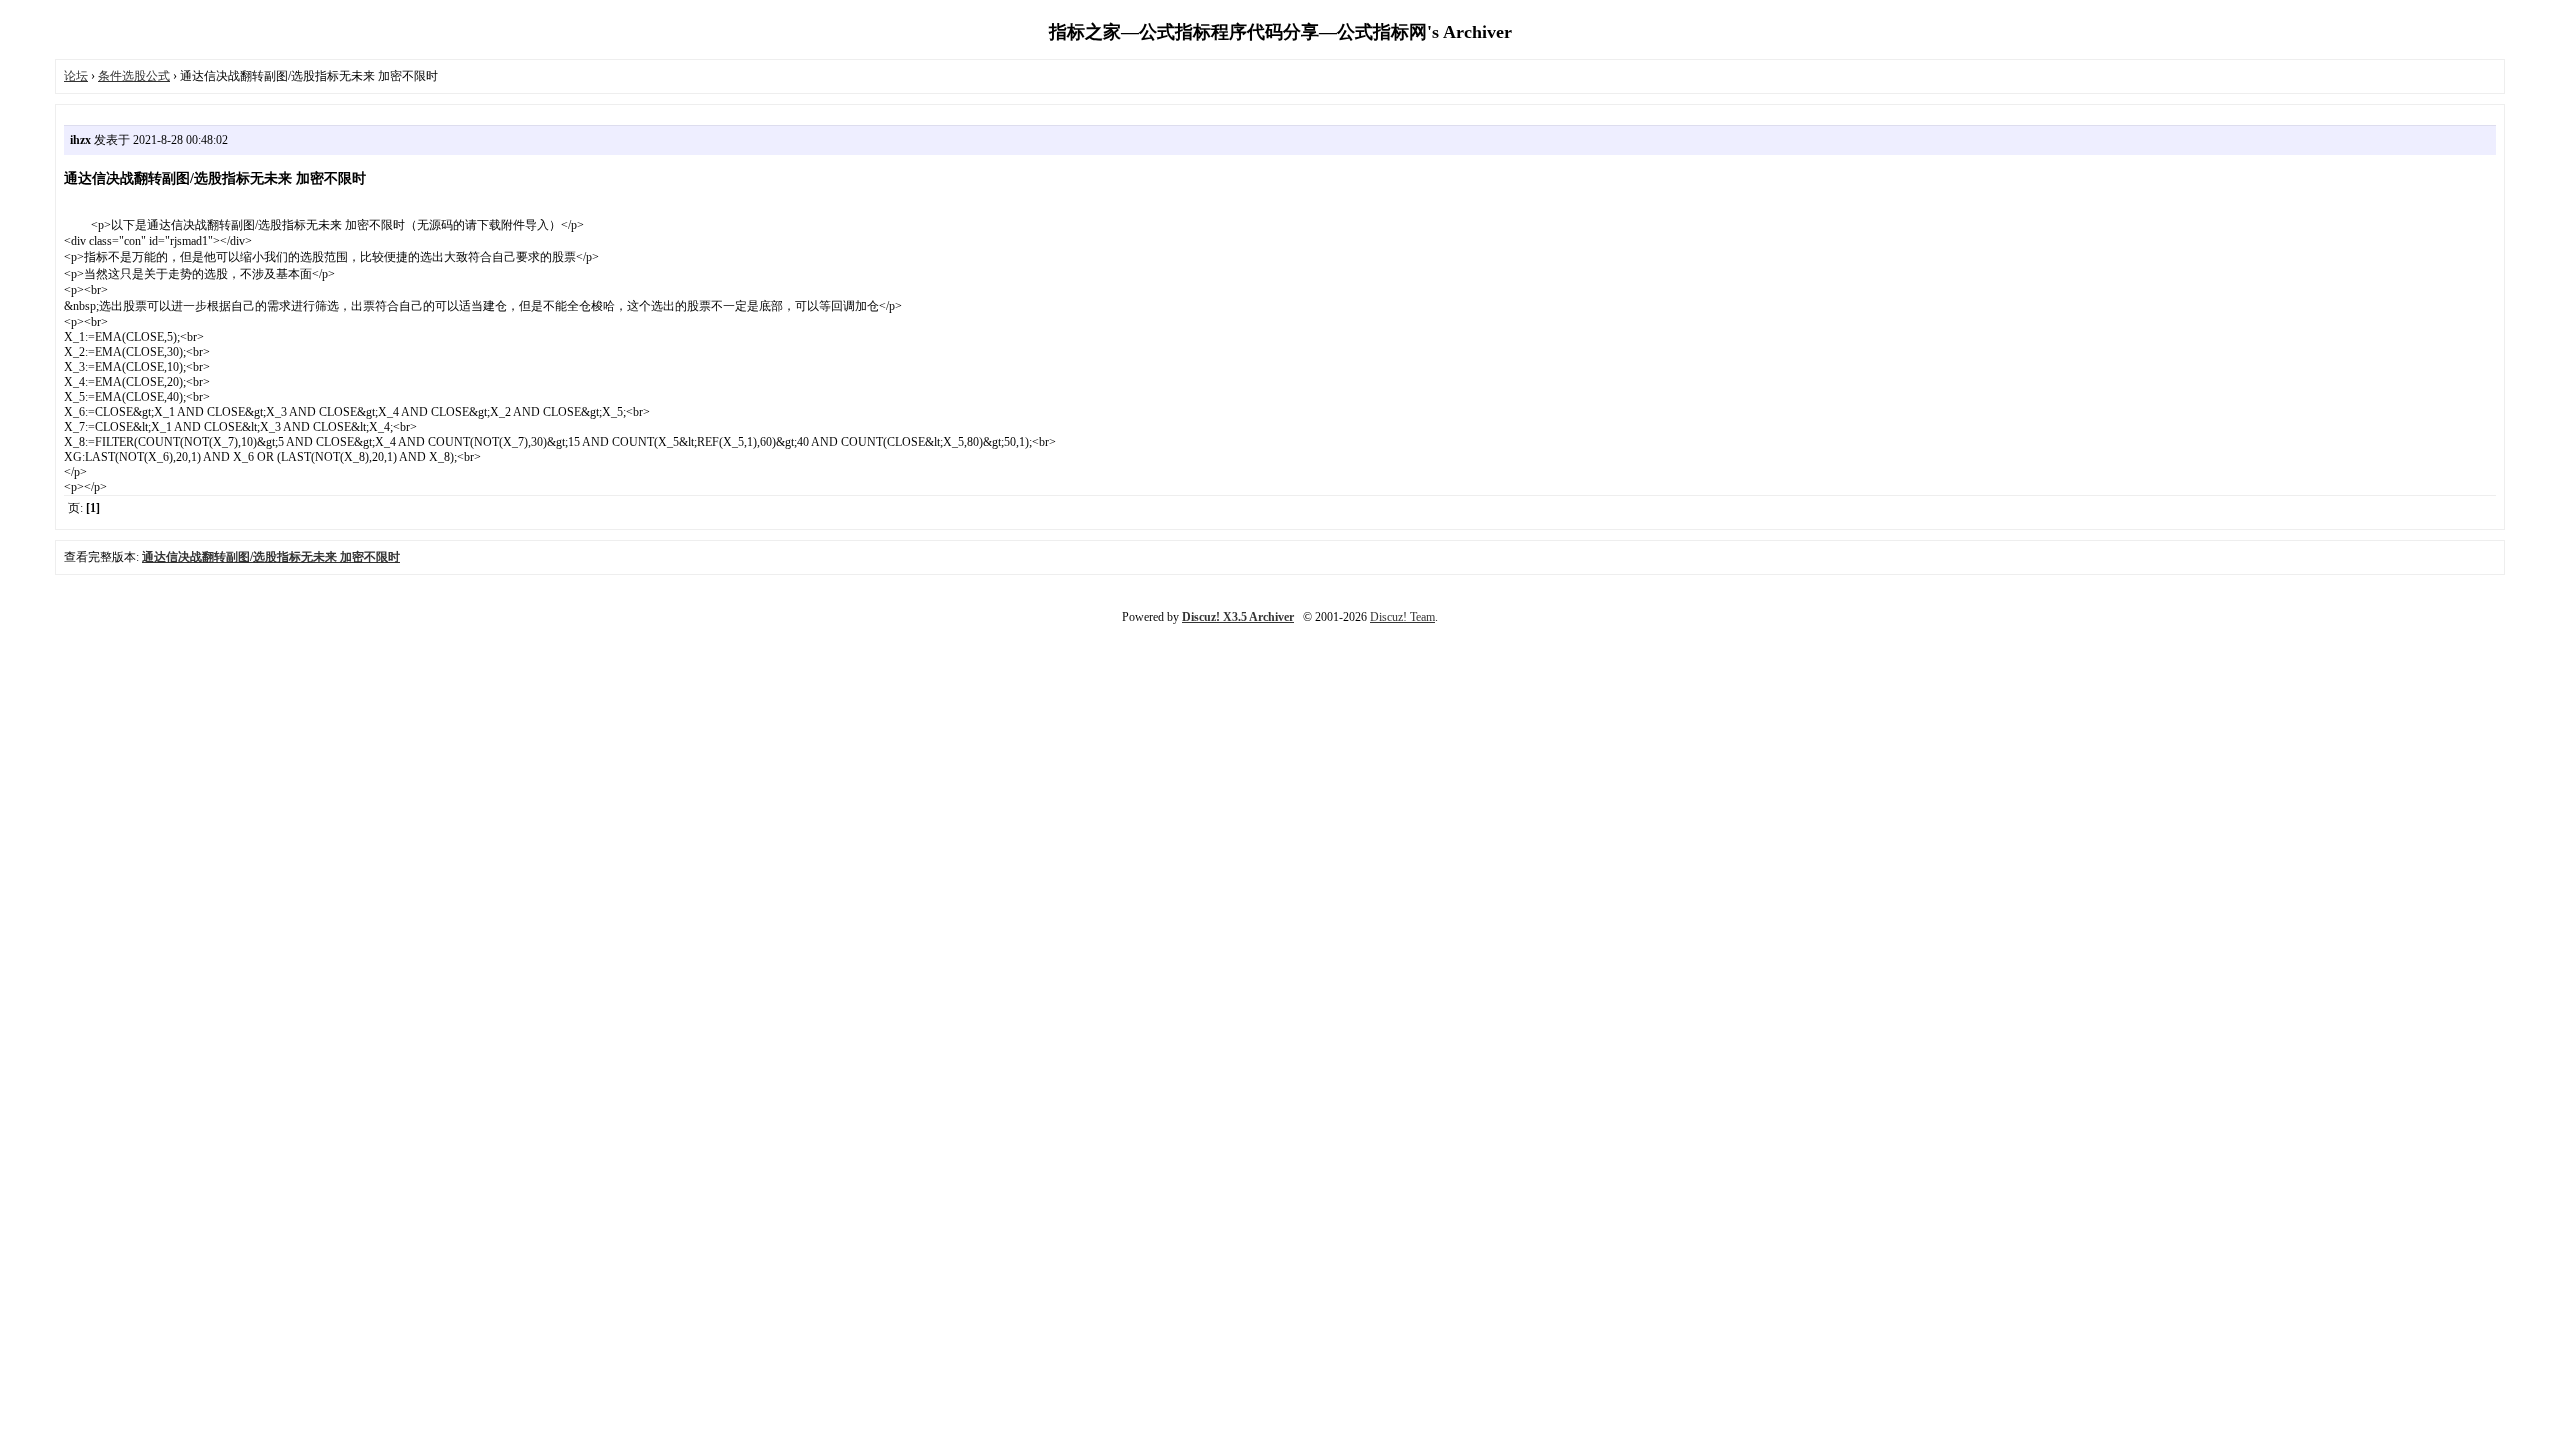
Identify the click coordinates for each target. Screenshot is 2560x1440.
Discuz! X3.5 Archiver (1238, 617)
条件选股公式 (134, 76)
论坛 (76, 76)
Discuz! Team (1402, 617)
